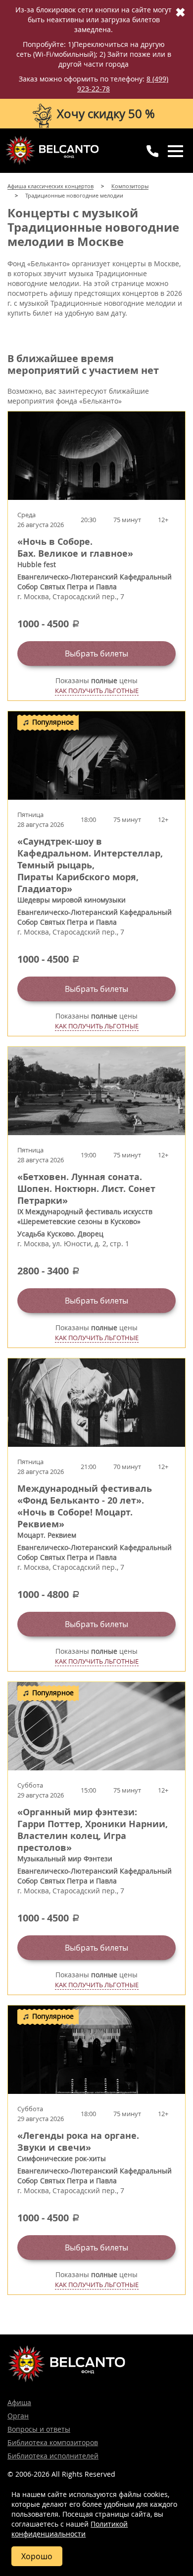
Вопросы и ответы (39, 2429)
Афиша (19, 2402)
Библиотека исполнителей (53, 2456)
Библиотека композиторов (53, 2442)
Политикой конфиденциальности (70, 2529)
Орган (18, 2416)
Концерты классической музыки (52, 150)
